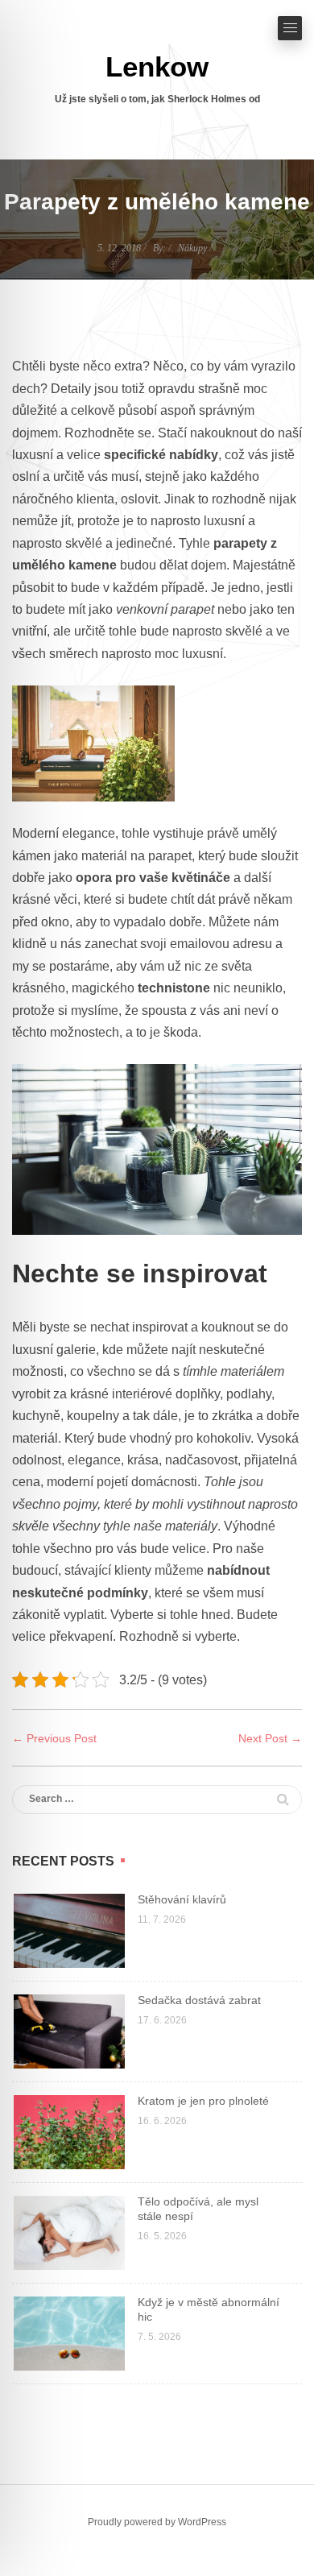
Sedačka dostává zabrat (199, 2000)
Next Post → (270, 1738)
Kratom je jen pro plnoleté (203, 2101)
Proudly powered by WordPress (157, 2522)
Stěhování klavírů (182, 1899)
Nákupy (192, 248)
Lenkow (157, 66)
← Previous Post (54, 1738)
